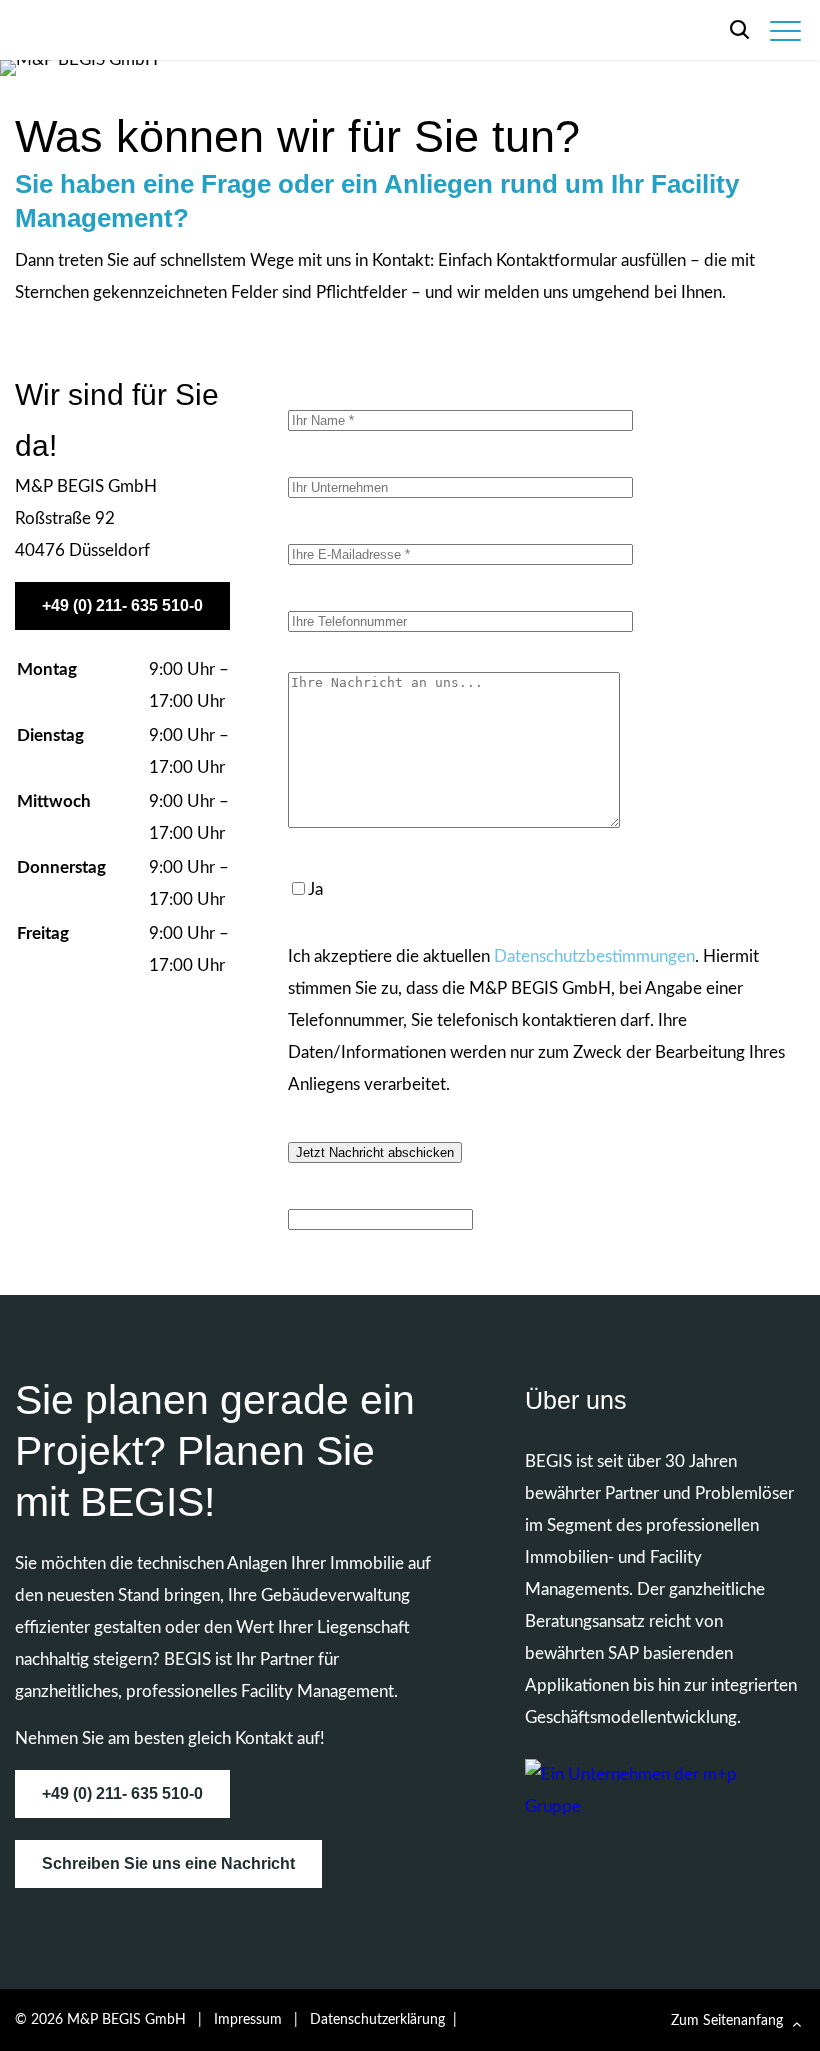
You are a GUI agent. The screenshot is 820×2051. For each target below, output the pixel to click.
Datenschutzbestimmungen (594, 956)
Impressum (248, 2020)
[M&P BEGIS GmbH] (133, 32)
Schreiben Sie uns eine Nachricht (168, 1863)
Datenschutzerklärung (377, 2020)
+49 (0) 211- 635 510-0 (122, 605)
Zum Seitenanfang (727, 2021)
